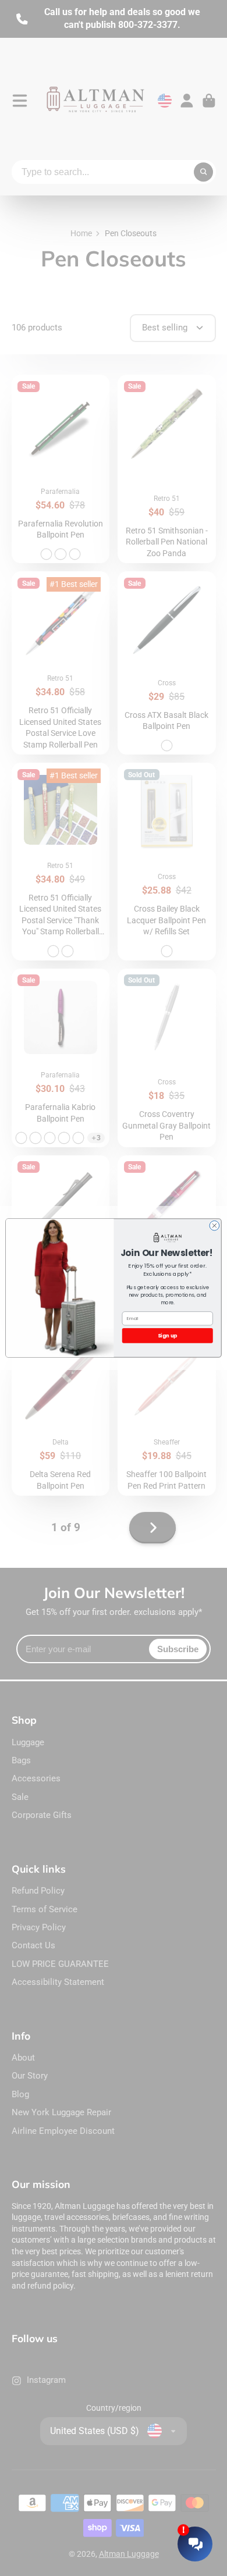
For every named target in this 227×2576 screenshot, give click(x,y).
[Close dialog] (214, 1225)
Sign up (167, 1335)
